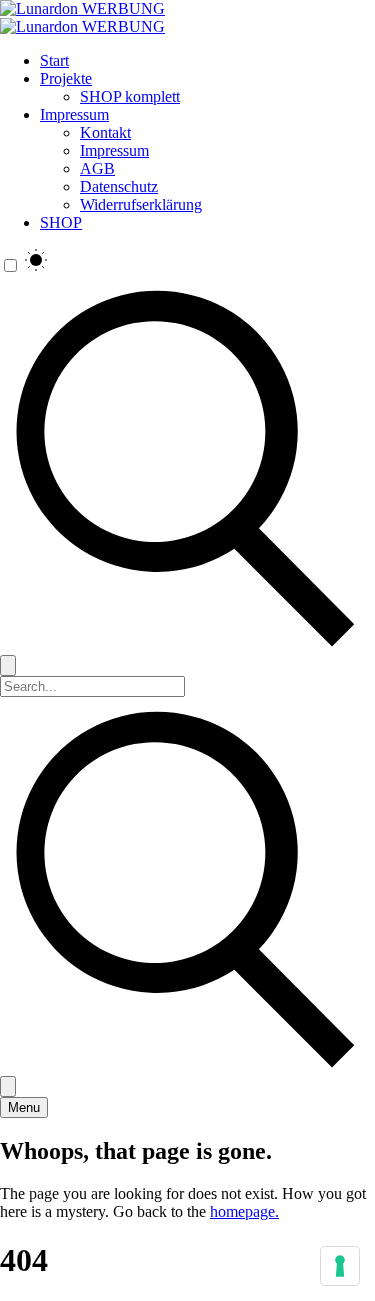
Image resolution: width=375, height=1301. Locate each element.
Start (54, 60)
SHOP (61, 222)
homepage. (244, 1211)
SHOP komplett (130, 96)
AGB (97, 168)
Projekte (66, 78)
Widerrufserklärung (141, 204)
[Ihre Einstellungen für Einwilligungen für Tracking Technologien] (340, 1266)
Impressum (74, 114)
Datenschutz (119, 186)
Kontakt (105, 132)
